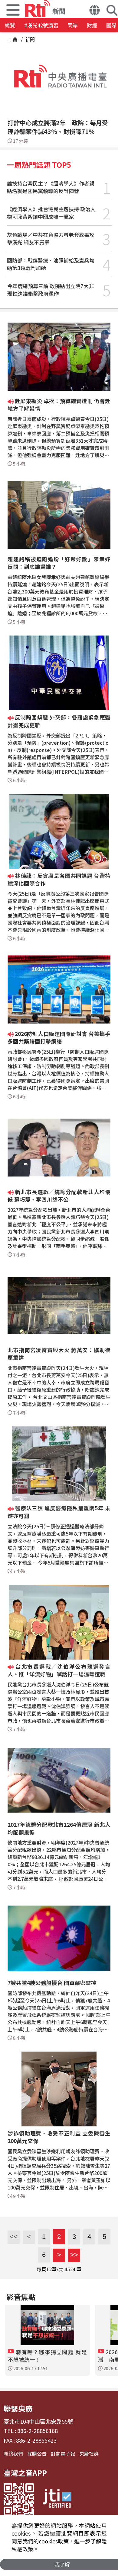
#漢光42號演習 (41, 25)
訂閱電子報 (63, 2453)
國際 (111, 25)
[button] (95, 11)
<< (13, 2237)
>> (73, 2255)
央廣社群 (89, 2453)
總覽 (10, 25)
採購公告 (37, 2453)
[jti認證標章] (57, 2500)
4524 (70, 2269)
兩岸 (73, 25)
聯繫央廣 (18, 2408)
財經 (92, 25)
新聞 (29, 39)
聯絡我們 (13, 2453)
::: (9, 39)
